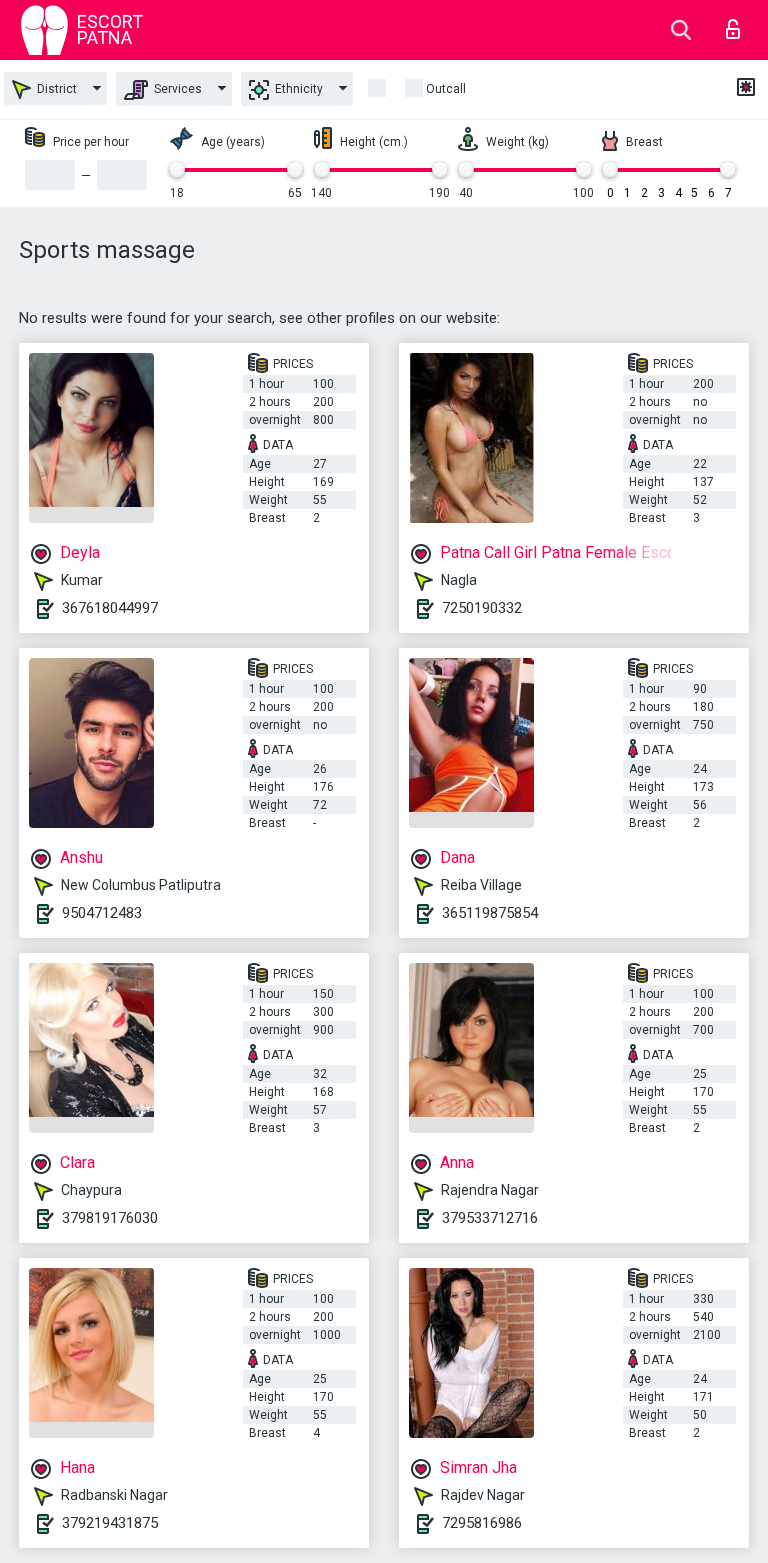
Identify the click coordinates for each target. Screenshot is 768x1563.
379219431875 (110, 1523)
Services (176, 89)
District (55, 89)
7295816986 (482, 1523)
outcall (446, 89)
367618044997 (110, 608)
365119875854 (490, 913)
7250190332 (482, 608)
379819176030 (110, 1218)
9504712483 (102, 913)
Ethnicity (297, 89)
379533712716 (490, 1218)
